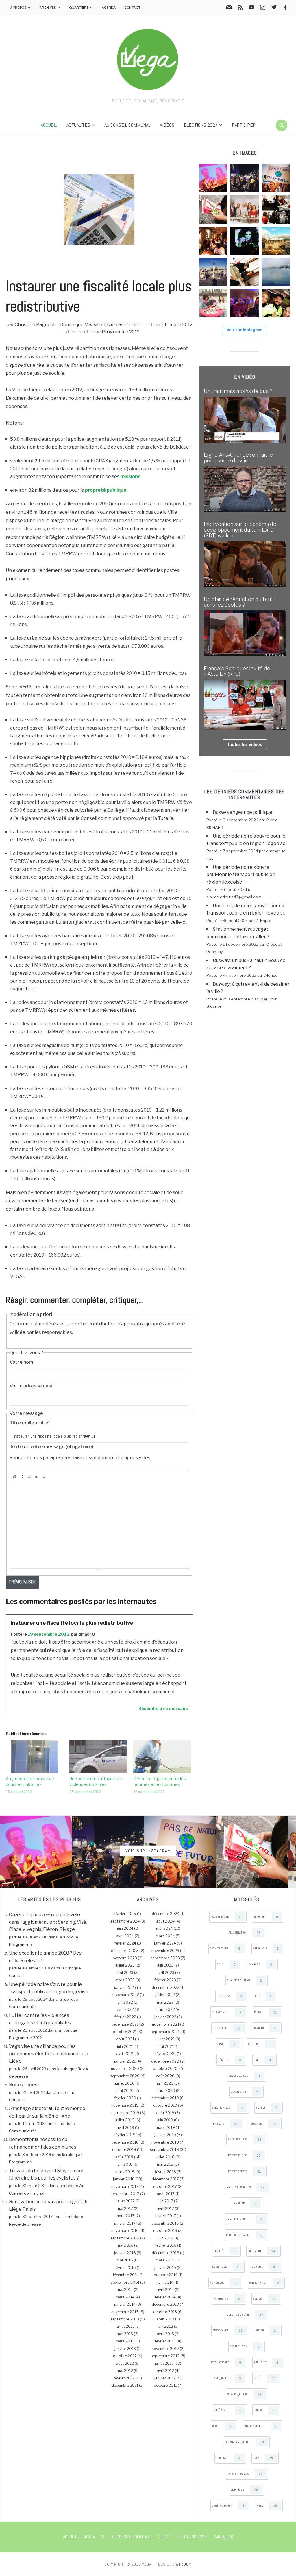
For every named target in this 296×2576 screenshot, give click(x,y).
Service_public (244, 2394)
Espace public (244, 2155)
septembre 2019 (125, 2113)
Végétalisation (228, 2506)
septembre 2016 (125, 2238)
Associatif (266, 1949)
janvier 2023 (125, 1987)
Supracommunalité (244, 2442)
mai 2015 (125, 2260)
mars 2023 (125, 1980)
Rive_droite (227, 2378)
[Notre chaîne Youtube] (251, 8)
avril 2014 (165, 2290)
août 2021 (125, 2039)
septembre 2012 (174, 325)
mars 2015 (165, 2260)
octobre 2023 (125, 1958)
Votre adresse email (32, 1386)
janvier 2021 (125, 2061)
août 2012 (125, 2363)
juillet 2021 (165, 2039)
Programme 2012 (121, 332)
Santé (264, 2378)
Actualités (78, 125)
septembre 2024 (125, 1921)
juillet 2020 (125, 2083)
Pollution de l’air (244, 2315)
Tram (263, 2458)
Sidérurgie (228, 2410)
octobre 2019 (165, 2105)
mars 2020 (165, 2091)
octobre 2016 (165, 2231)
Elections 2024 (201, 125)
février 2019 (125, 2135)
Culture (260, 2044)
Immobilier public (244, 2219)
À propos (18, 7)
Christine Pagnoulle (37, 325)
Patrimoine (227, 2299)
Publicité (266, 2362)
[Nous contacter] (229, 8)
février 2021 (165, 2054)
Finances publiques (244, 2187)
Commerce (227, 2028)
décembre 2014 (125, 2275)
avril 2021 (125, 2054)
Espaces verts (244, 2171)
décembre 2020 (165, 2061)
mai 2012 (125, 2371)
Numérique (223, 2283)
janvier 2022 (165, 2017)
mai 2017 (125, 2209)
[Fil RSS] (240, 8)
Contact (132, 7)
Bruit (226, 1964)
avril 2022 (125, 2009)
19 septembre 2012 (49, 1634)
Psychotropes (226, 2362)
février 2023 (165, 1980)
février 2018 (165, 2172)
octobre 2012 (21, 1792)
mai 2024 (164, 1928)
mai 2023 (125, 1973)
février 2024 (125, 1943)
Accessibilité (226, 1917)
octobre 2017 (165, 2187)
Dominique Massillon (83, 325)
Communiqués (23, 2006)
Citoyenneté (227, 2012)
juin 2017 (165, 2201)
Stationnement (260, 2426)
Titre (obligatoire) (30, 1423)
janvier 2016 (125, 2253)
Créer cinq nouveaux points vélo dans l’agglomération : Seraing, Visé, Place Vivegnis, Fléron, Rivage (48, 1922)
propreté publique (106, 490)
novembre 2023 (165, 1951)
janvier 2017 (125, 2223)
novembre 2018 (165, 2142)
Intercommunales (244, 2235)
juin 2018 (125, 2164)
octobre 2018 (124, 2150)
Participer (244, 125)
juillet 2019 (125, 2120)
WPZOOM (184, 2564)
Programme (21, 1945)
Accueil (49, 125)
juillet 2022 (165, 1995)
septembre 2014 (125, 2282)
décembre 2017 (165, 2179)
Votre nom (21, 1362)
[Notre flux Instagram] (263, 8)
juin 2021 (125, 2047)
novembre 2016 (125, 2231)
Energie (225, 2124)
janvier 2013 (125, 2349)
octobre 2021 (125, 2032)
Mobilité (264, 2267)
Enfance (263, 2124)
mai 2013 (125, 2334)
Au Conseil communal (127, 125)
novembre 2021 (166, 2024)
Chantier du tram (244, 1980)
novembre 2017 (125, 2187)
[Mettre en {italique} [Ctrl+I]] (22, 1477)
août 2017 (166, 2194)
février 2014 (165, 2297)
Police (264, 2299)
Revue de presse (25, 2224)
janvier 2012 (165, 2378)
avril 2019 (125, 2128)
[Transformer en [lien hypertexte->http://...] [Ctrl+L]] (29, 1477)
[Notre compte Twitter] (274, 8)
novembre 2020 (125, 2069)
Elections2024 (227, 2108)
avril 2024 (125, 1936)
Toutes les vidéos (245, 744)
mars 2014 (125, 2297)
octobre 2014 (166, 2275)
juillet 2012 (164, 2363)
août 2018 (124, 2157)
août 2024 (165, 1921)
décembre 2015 (165, 2253)
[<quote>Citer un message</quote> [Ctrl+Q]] (37, 1477)
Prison (266, 2331)
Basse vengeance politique (243, 812)
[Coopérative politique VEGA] (148, 59)
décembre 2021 (125, 2024)
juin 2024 (125, 1928)
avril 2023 (165, 1973)
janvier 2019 (165, 2135)
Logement (261, 2251)
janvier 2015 (165, 2268)
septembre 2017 (125, 2194)
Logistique (225, 2267)
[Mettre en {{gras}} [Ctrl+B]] (14, 1477)
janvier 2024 (165, 1943)
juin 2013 (165, 2326)
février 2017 (165, 2216)
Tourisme (228, 2458)
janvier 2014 (125, 2304)
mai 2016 (125, 2245)
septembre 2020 (125, 2076)
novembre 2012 (165, 2349)
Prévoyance (228, 2331)
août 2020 (165, 2076)
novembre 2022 (125, 1995)
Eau (262, 2060)
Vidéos (167, 125)
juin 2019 (165, 2120)
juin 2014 (166, 2282)
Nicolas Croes (122, 325)
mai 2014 (125, 2290)
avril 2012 (165, 2371)
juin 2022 (125, 2002)
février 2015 (125, 2268)
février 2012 (124, 2378)
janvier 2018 (124, 2179)
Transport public (244, 2474)
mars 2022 (165, 2009)
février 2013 (165, 2341)
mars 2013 (125, 2341)
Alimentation (244, 1933)
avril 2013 (165, 2334)
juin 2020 (165, 2083)
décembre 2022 (166, 1987)
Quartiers (79, 7)
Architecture (225, 1949)
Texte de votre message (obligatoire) (51, 1447)
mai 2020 (125, 2091)
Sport (222, 2426)
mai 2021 (166, 2047)
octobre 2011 (165, 2385)
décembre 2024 (166, 1914)
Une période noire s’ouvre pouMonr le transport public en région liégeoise (241, 875)
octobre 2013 (165, 2312)
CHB (263, 1996)
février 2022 (125, 2017)
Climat (265, 2012)
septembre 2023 (165, 1958)
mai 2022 (165, 2002)
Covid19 (264, 2028)
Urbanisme (244, 2490)
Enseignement (244, 2140)
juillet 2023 (125, 1965)
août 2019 (165, 2113)
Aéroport (266, 1917)
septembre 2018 (164, 2150)
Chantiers (230, 1996)
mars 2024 (165, 1936)
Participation (264, 2283)
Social (264, 2410)
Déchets (229, 2060)
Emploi (266, 2108)
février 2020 (125, 2098)
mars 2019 (165, 2128)
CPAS (226, 2044)
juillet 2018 (165, 2157)
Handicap (244, 2203)
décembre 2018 (125, 2142)
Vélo (267, 2506)
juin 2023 (165, 1965)
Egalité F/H (244, 2092)
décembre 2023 (125, 1951)
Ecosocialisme (244, 2076)
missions (130, 477)
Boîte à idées (23, 2085)
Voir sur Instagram (245, 330)
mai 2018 (165, 2164)
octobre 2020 (165, 2069)
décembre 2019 (165, 2098)
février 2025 (125, 1914)
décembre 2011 (125, 2385)
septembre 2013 (125, 2319)
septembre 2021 (165, 2032)
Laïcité (224, 2251)
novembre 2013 (125, 2312)
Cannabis (260, 1964)
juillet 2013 (125, 2326)
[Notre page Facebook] (285, 8)
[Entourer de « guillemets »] (44, 1477)
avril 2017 (165, 2209)
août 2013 (165, 2319)
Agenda (109, 7)
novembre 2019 (125, 2105)
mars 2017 (125, 2216)
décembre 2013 (165, 2304)
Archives (48, 7)
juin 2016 (165, 2238)
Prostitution (244, 2347)
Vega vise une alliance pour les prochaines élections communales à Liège (49, 2054)
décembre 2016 (165, 2223)
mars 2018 (125, 2172)
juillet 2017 (125, 2201)
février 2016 (166, 2245)
